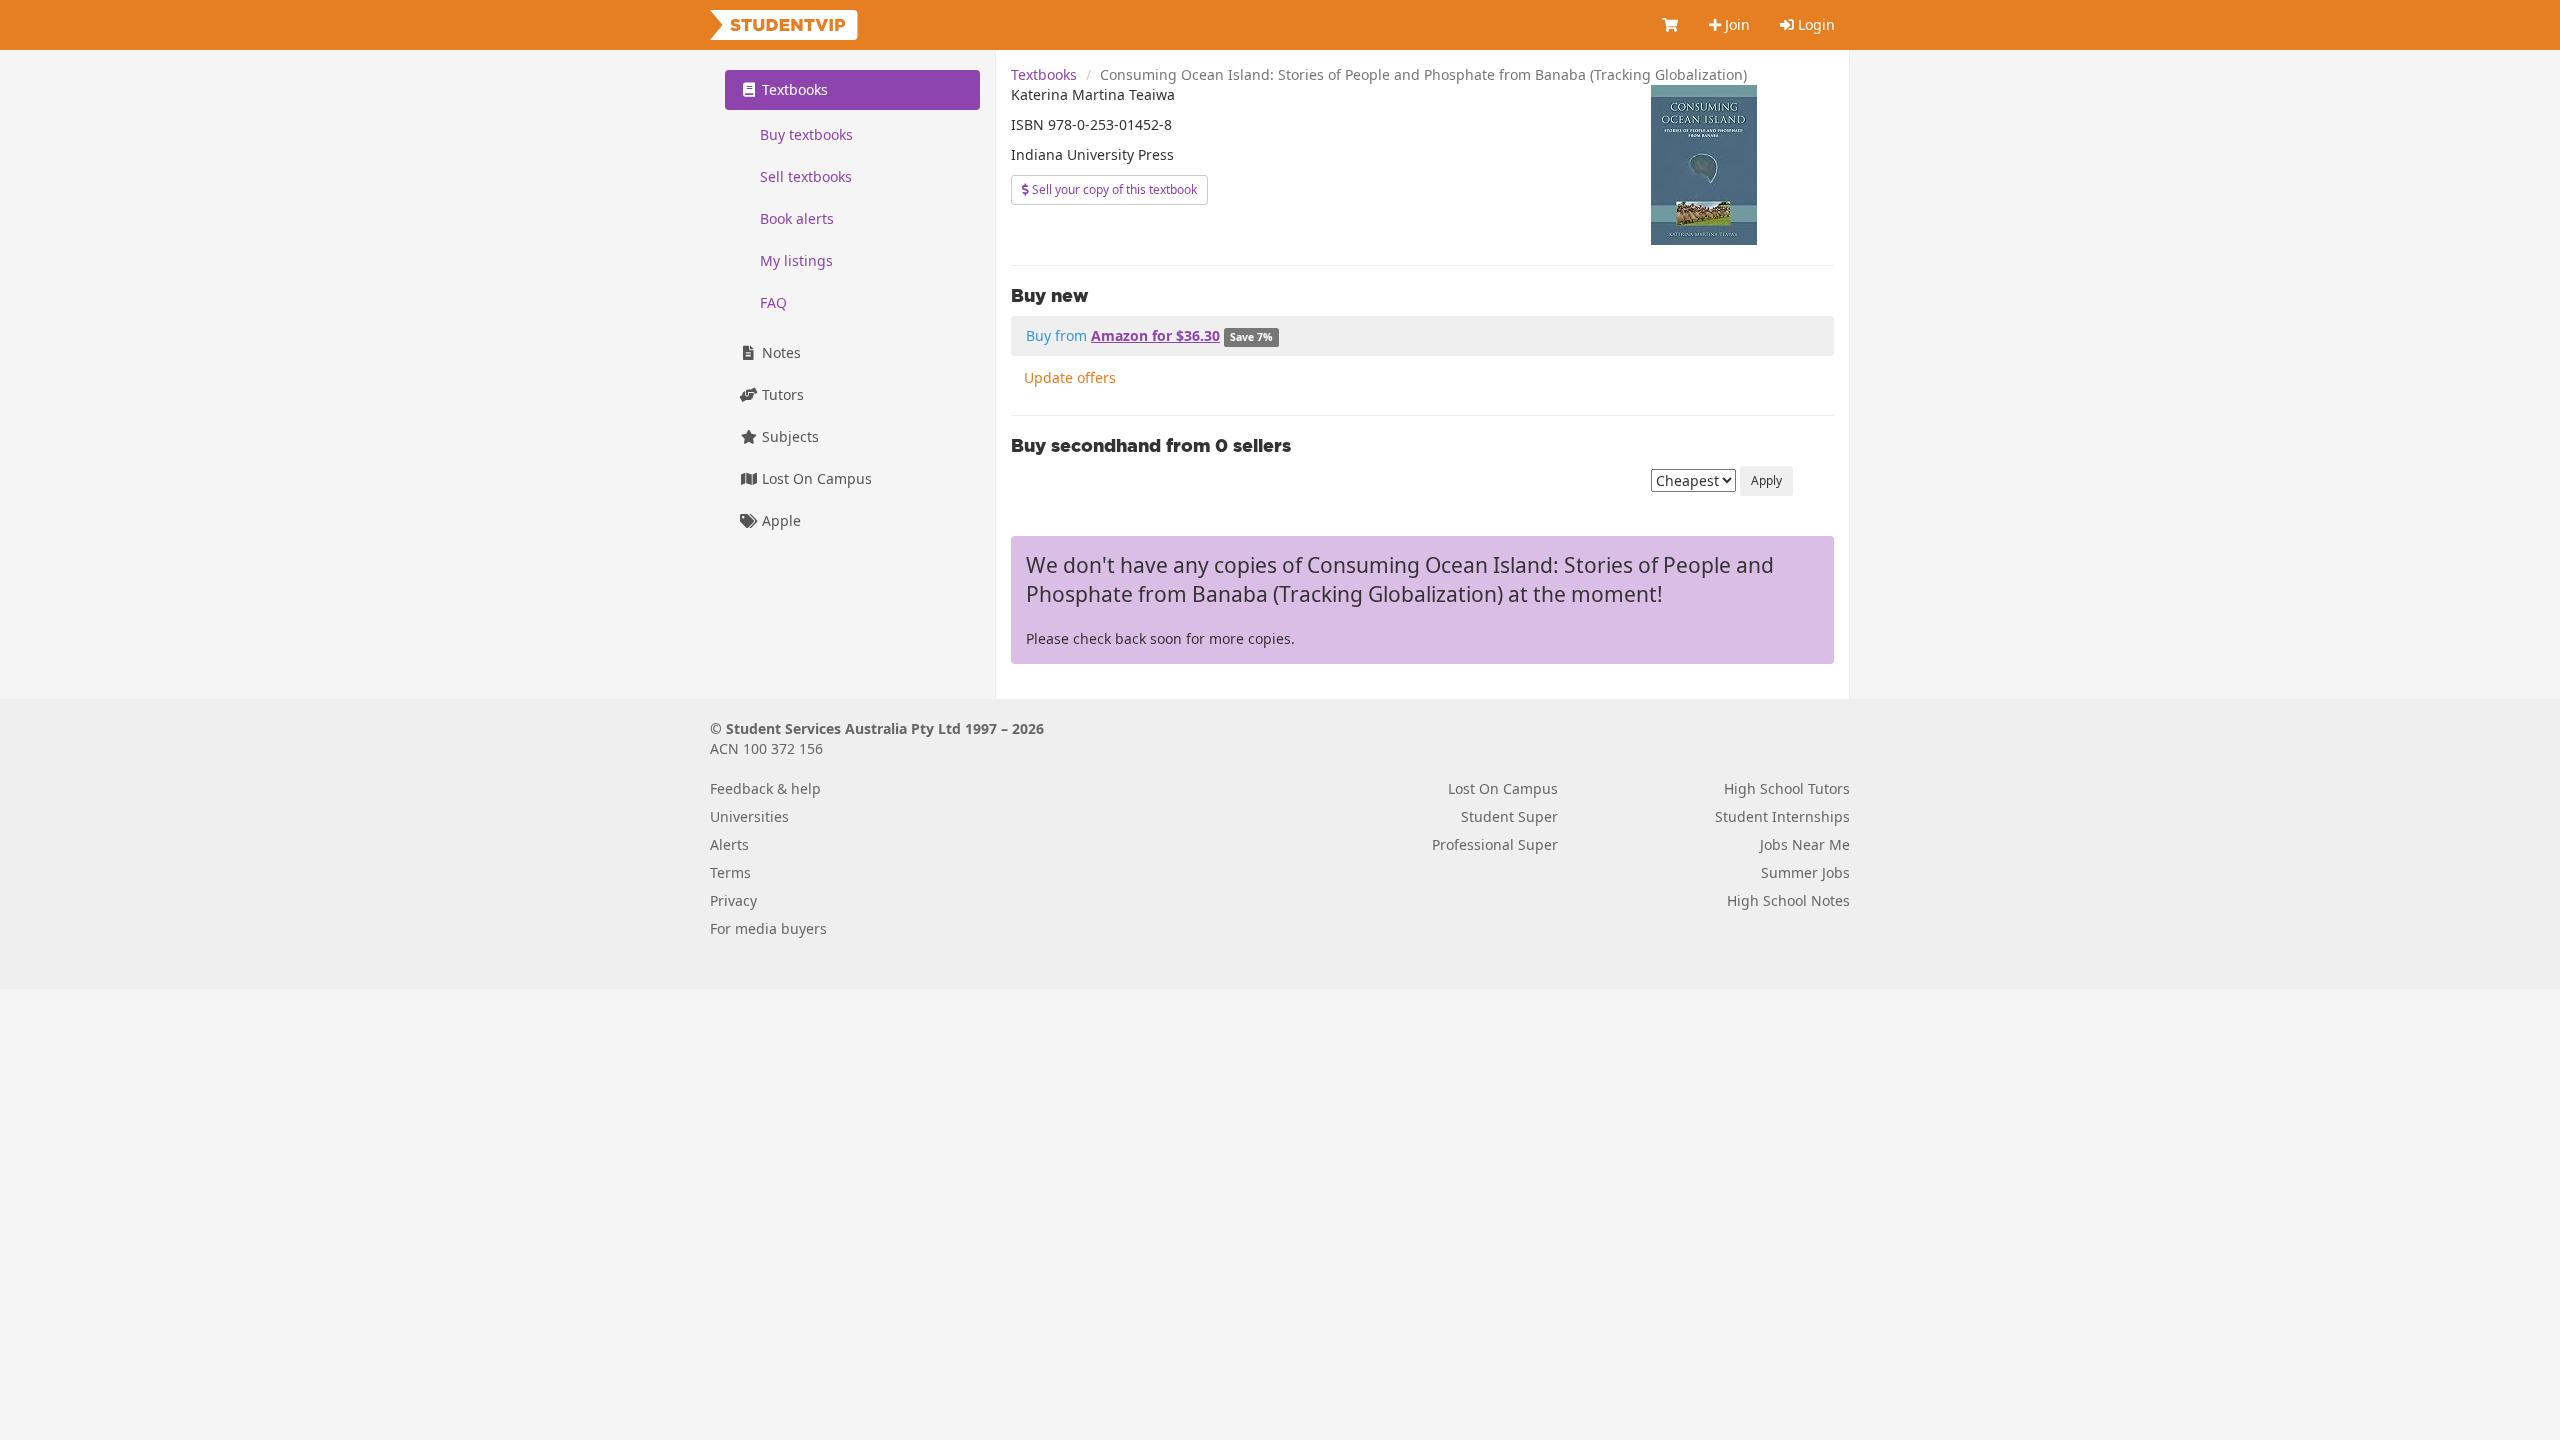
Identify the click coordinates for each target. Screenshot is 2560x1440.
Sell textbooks (806, 176)
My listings (796, 260)
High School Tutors (1787, 788)
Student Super (1509, 816)
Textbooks (1044, 74)
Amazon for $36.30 (1155, 335)
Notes (779, 352)
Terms (730, 872)
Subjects (788, 436)
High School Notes (1788, 900)
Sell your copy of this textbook (1113, 189)
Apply (1766, 480)
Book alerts (797, 218)
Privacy (733, 900)
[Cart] (1671, 25)
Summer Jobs (1805, 872)
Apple (779, 520)
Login (1814, 24)
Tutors (781, 394)
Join (1735, 24)
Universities (749, 816)
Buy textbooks (806, 134)
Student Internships (1782, 816)
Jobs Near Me (1805, 844)
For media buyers (768, 928)
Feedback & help (765, 788)
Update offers (1070, 377)
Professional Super (1495, 844)
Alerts (729, 844)
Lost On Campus (815, 478)
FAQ (773, 302)
